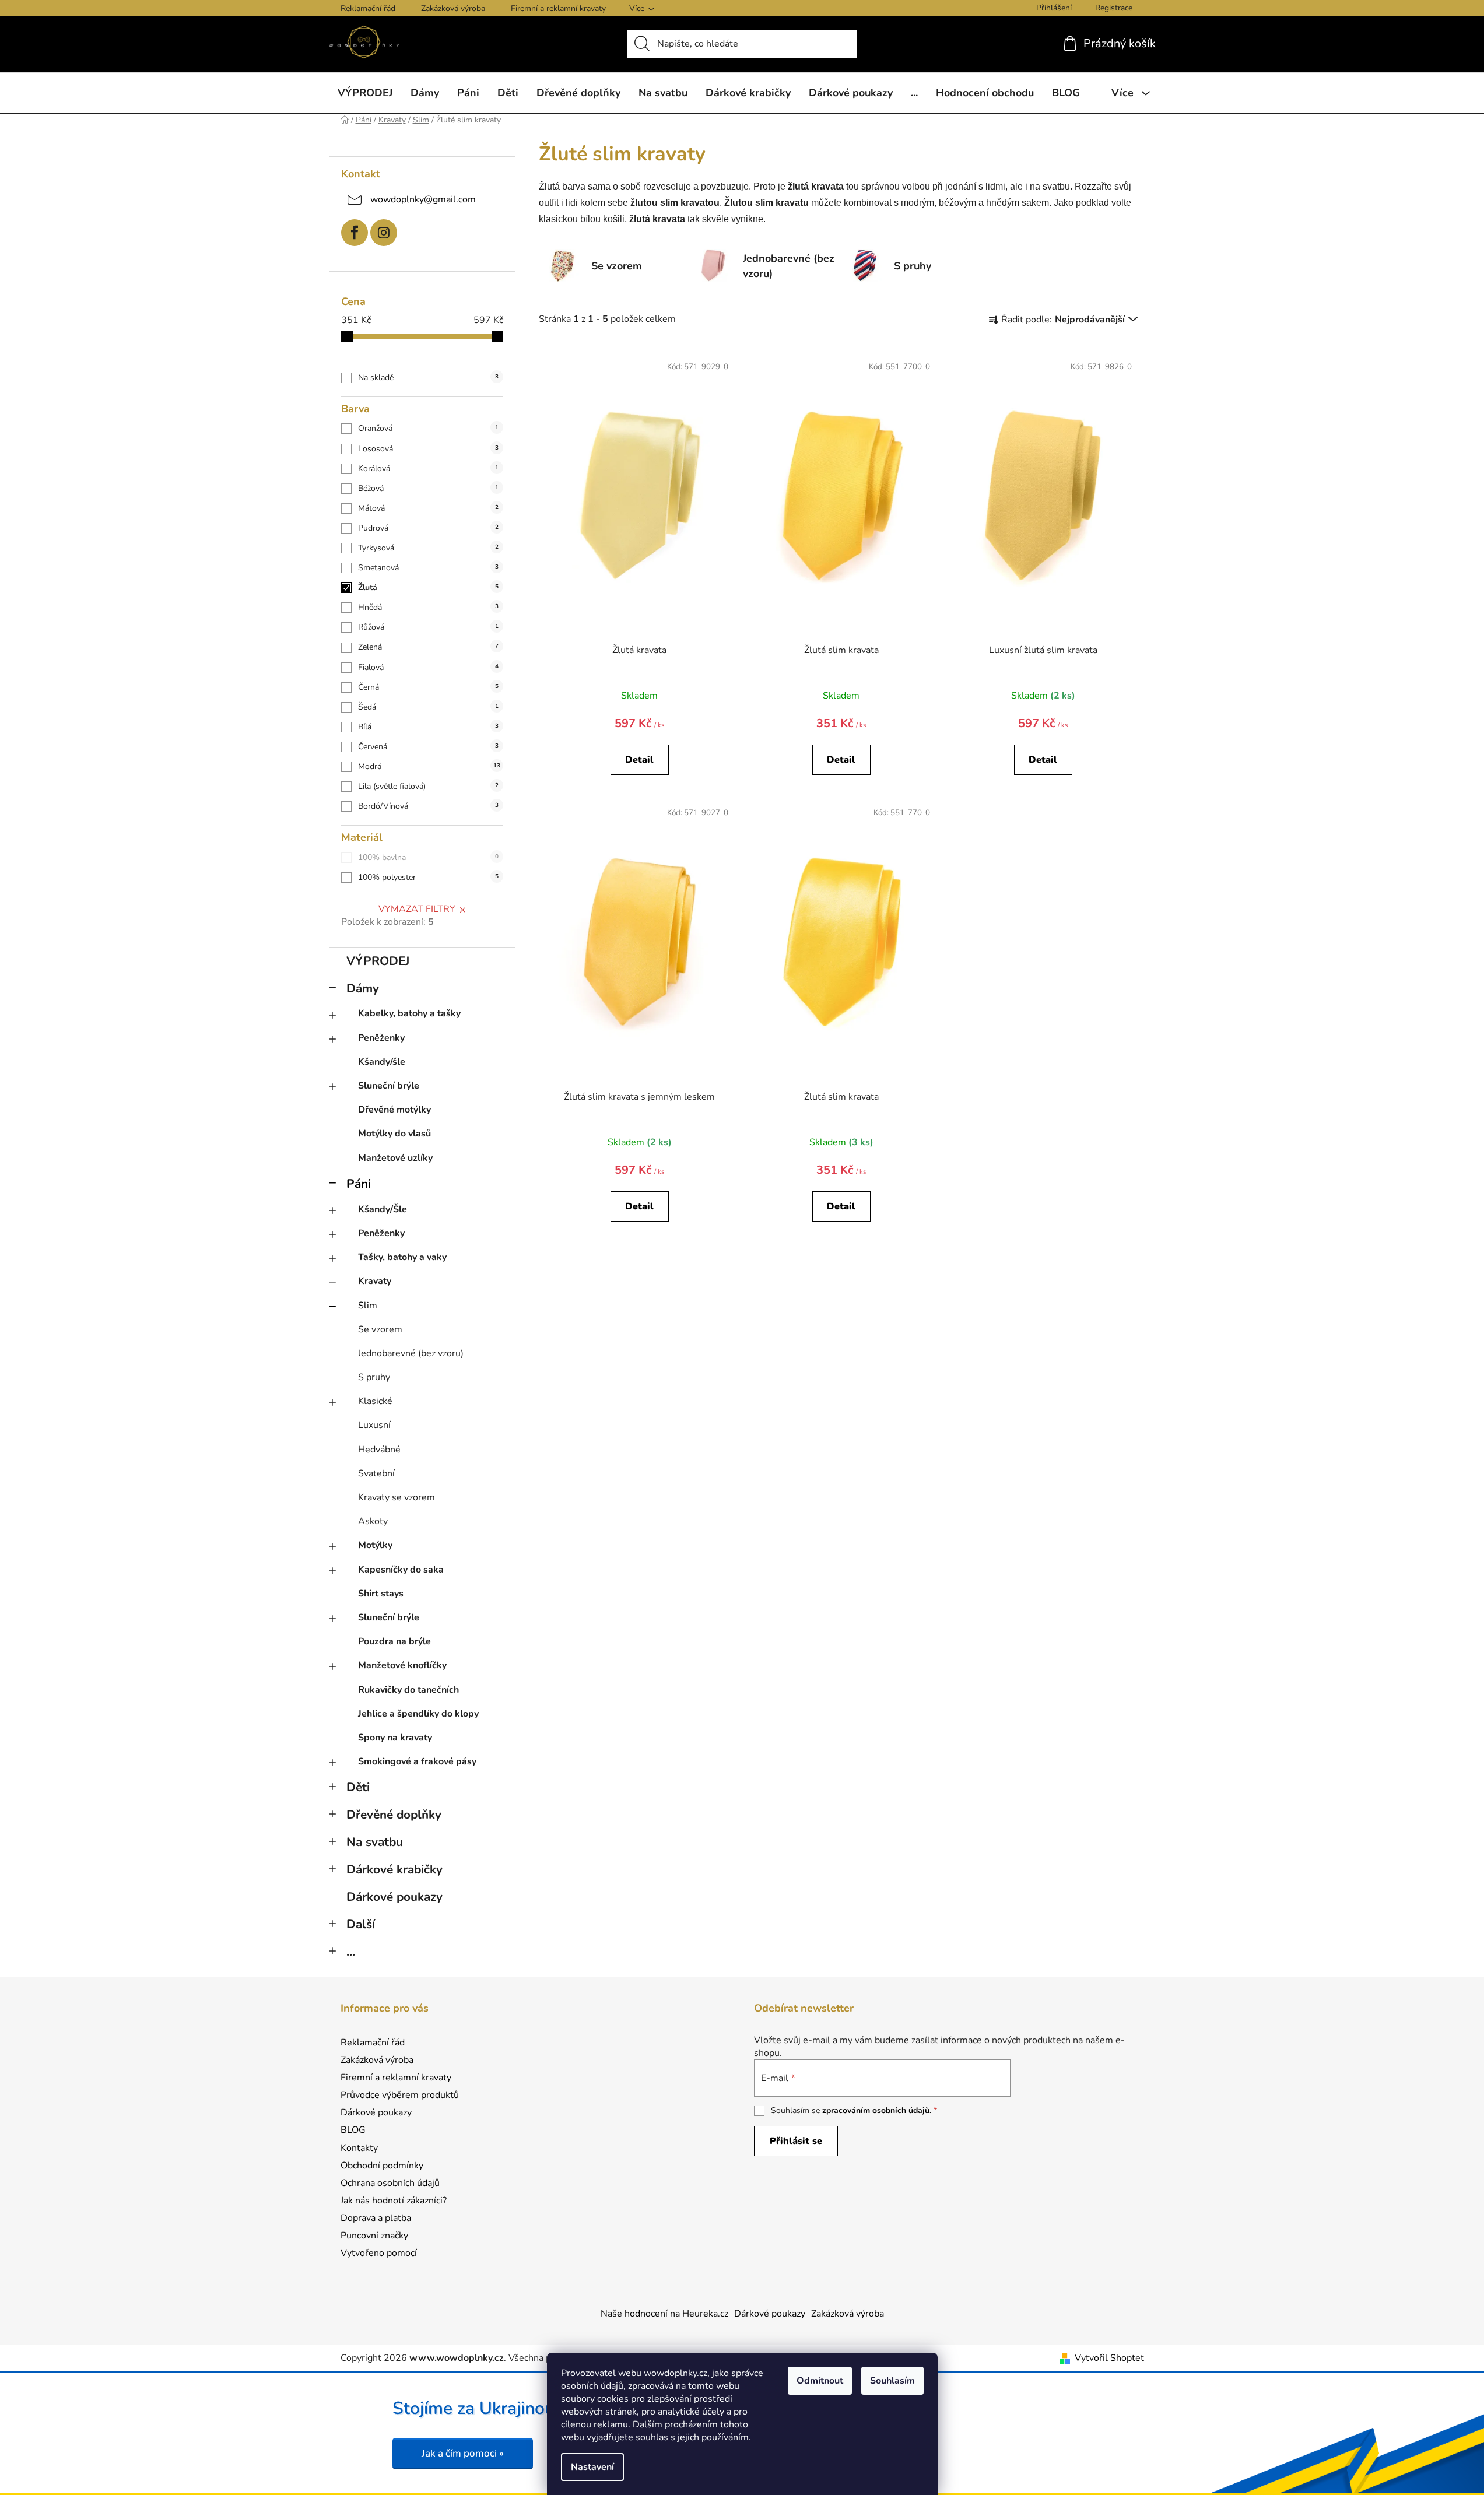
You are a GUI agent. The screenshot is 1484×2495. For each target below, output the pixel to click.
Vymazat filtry (417, 909)
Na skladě (428, 378)
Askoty (373, 1521)
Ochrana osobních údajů (390, 2183)
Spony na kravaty (395, 1738)
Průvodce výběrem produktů (400, 2095)
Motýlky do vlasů (394, 1134)
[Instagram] (384, 233)
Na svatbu (375, 1842)
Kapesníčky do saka (401, 1570)
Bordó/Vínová (428, 806)
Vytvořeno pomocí (379, 2253)
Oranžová (428, 428)
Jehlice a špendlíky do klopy (418, 1714)
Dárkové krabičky (394, 1869)
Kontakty (359, 2148)
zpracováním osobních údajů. (877, 2110)
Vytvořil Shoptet (1109, 2358)
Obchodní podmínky (382, 2166)
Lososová (428, 449)
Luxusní (374, 1425)
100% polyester (428, 877)
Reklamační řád (368, 8)
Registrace (1114, 8)
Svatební (376, 1473)
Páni (359, 1184)
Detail (639, 760)
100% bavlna (428, 857)
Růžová (428, 627)
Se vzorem (380, 1329)
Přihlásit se (796, 2141)
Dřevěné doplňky (394, 1815)
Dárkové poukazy (394, 1897)
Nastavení (592, 2467)
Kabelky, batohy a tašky (409, 1013)
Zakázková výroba (453, 8)
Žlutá (428, 587)
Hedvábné (379, 1450)
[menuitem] (365, 93)
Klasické (375, 1401)
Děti (358, 1787)
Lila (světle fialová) (428, 786)
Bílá (428, 727)
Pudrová (428, 528)
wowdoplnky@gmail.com (423, 199)
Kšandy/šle (382, 1062)
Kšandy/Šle (383, 1209)
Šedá (428, 707)
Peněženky (381, 1038)
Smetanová (428, 568)
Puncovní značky (374, 2236)
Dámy (363, 988)
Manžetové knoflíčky (402, 1665)
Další (361, 1924)
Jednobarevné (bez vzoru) (411, 1353)
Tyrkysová (428, 548)
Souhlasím (892, 2381)
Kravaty (375, 1281)
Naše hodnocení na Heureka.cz (664, 2314)
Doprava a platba (376, 2218)
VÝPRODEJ (378, 961)
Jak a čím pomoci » (463, 2453)
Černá (428, 687)
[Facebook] (355, 233)
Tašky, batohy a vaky (402, 1257)
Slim (368, 1306)
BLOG (353, 2130)
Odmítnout (820, 2381)
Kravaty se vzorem (397, 1497)
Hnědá (428, 607)
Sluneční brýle (389, 1086)
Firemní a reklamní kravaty (558, 8)
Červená (428, 747)
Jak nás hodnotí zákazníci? (394, 2201)
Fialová (428, 667)
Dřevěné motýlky (394, 1110)
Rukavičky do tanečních (408, 1690)
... (351, 1952)
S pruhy (374, 1377)
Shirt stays (381, 1594)
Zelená (428, 647)
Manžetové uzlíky (395, 1158)
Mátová (428, 508)
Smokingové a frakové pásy (417, 1761)
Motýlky (375, 1545)
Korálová (428, 469)
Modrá (429, 766)
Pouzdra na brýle (394, 1641)
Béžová (428, 488)
